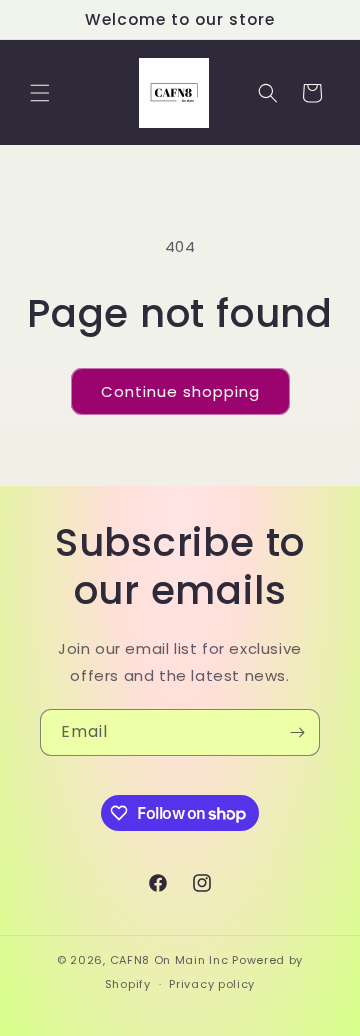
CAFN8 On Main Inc (169, 960)
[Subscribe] (297, 732)
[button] (40, 93)
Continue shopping (180, 391)
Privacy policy (212, 984)
